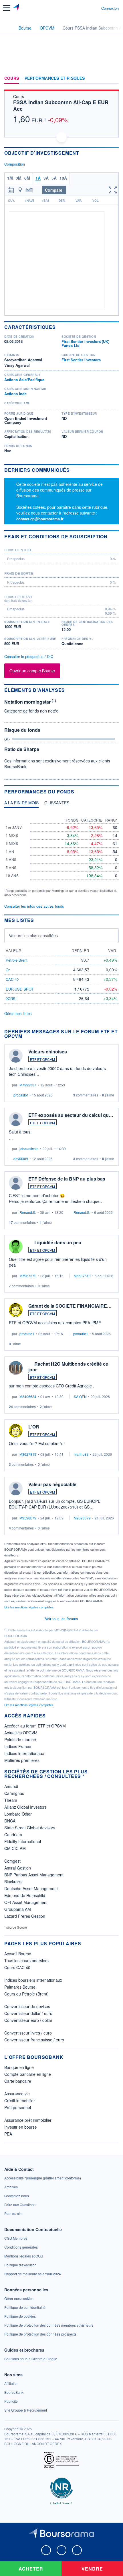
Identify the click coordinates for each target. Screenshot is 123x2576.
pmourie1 (27, 1334)
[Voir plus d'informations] (117, 536)
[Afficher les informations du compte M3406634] (16, 1368)
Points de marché (20, 1740)
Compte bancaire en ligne (28, 2074)
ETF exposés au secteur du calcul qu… (71, 1115)
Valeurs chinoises (48, 1052)
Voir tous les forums (61, 1619)
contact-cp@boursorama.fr (40, 519)
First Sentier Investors (81, 360)
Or (8, 970)
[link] (43, 2178)
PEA (8, 2134)
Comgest (12, 1861)
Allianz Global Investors (25, 1807)
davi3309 (21, 1159)
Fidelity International (23, 1841)
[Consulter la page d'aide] (95, 8)
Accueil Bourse (18, 1954)
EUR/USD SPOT (20, 989)
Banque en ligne (19, 2067)
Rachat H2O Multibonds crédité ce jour (68, 1367)
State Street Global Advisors (30, 1828)
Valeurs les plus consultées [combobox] (33, 935)
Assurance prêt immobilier (28, 2120)
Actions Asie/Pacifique (24, 379)
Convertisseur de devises (27, 2006)
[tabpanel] (61, 855)
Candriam (13, 1835)
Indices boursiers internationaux (33, 1980)
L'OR (34, 1427)
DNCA (10, 1821)
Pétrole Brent (17, 960)
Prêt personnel (18, 2107)
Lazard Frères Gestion (25, 1916)
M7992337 (28, 1085)
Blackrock (13, 1882)
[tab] (21, 804)
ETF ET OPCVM (42, 1059)
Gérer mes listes (18, 1013)
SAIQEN (80, 1396)
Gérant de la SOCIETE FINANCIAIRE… (70, 1306)
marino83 (81, 1454)
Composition (15, 164)
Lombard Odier (18, 1814)
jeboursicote (29, 1149)
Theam (11, 1800)
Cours (12, 78)
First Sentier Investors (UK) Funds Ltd (85, 343)
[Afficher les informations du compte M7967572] (16, 1247)
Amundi (11, 1786)
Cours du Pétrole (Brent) (26, 1994)
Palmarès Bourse (20, 1987)
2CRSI (11, 998)
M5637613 (82, 1276)
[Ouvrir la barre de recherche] (86, 8)
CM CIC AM (15, 1848)
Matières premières (22, 1760)
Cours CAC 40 (17, 1967)
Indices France (18, 1746)
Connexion (110, 8)
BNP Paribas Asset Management (34, 1875)
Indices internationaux (24, 1753)
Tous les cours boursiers (26, 1960)
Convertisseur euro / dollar (28, 2020)
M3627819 (28, 1454)
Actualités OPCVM (21, 1733)
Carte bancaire (18, 2081)
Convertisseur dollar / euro (28, 2013)
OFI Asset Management (26, 1902)
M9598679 (28, 1518)
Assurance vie (17, 2094)
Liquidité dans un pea (58, 1242)
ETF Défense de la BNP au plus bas (67, 1179)
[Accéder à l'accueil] (8, 28)
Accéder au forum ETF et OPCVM (35, 1726)
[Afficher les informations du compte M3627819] (16, 1431)
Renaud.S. (28, 1212)
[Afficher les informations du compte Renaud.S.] (16, 1183)
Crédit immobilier (20, 2101)
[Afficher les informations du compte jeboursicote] (16, 1119)
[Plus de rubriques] (114, 78)
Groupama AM (18, 1909)
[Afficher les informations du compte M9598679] (16, 1488)
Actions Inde (15, 394)
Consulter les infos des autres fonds (34, 906)
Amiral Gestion (18, 1868)
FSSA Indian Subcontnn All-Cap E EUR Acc (61, 105)
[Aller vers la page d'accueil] (17, 8)
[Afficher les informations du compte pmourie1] (16, 1310)
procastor (21, 1095)
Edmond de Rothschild (25, 1895)
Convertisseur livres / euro (28, 2033)
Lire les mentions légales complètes (29, 1607)
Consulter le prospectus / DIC (29, 656)
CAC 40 (12, 979)
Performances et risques (55, 78)
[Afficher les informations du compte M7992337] (16, 1056)
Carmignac (14, 1793)
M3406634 (28, 1396)
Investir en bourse (21, 2127)
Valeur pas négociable (52, 1484)
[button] (7, 8)
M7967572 (28, 1276)
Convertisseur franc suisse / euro (34, 2040)
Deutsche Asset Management (31, 1888)
